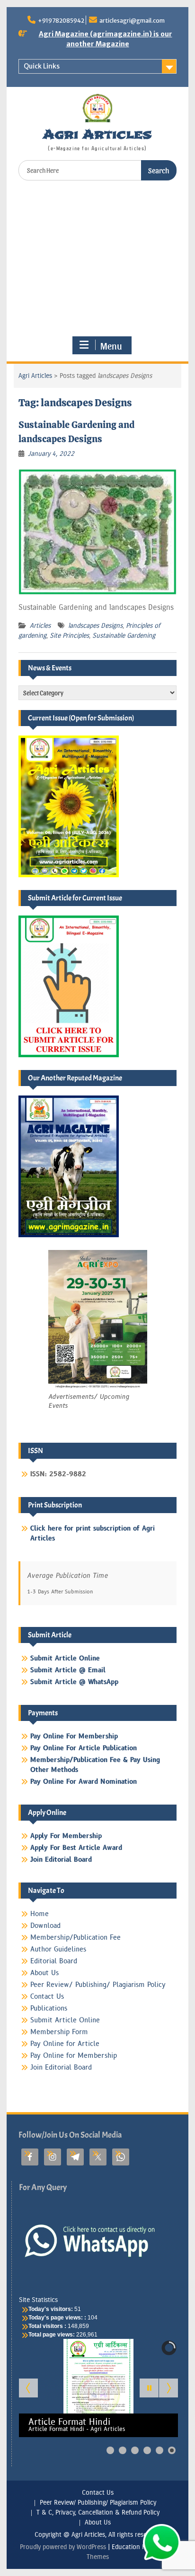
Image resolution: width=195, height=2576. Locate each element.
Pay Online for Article (65, 2044)
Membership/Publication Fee (75, 1938)
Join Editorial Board (61, 2067)
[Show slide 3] (135, 2450)
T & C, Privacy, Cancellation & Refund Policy (98, 2513)
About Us (44, 1973)
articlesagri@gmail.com (132, 21)
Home (40, 1914)
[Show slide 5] (160, 2450)
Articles (40, 626)
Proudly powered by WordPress (63, 2547)
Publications (49, 2008)
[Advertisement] (98, 258)
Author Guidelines (58, 1949)
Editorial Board (54, 1961)
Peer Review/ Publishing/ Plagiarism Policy (98, 1985)
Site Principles (69, 636)
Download (45, 1926)
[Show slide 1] (110, 2450)
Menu (111, 346)
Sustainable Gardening (124, 636)
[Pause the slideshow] (149, 2388)
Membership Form (59, 2032)
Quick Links (42, 66)
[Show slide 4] (147, 2450)
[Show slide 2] (123, 2450)
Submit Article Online (65, 2020)
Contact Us (47, 1997)
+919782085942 (61, 21)
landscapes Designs (95, 626)
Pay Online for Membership (74, 2056)
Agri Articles (97, 134)
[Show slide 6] (172, 2450)
